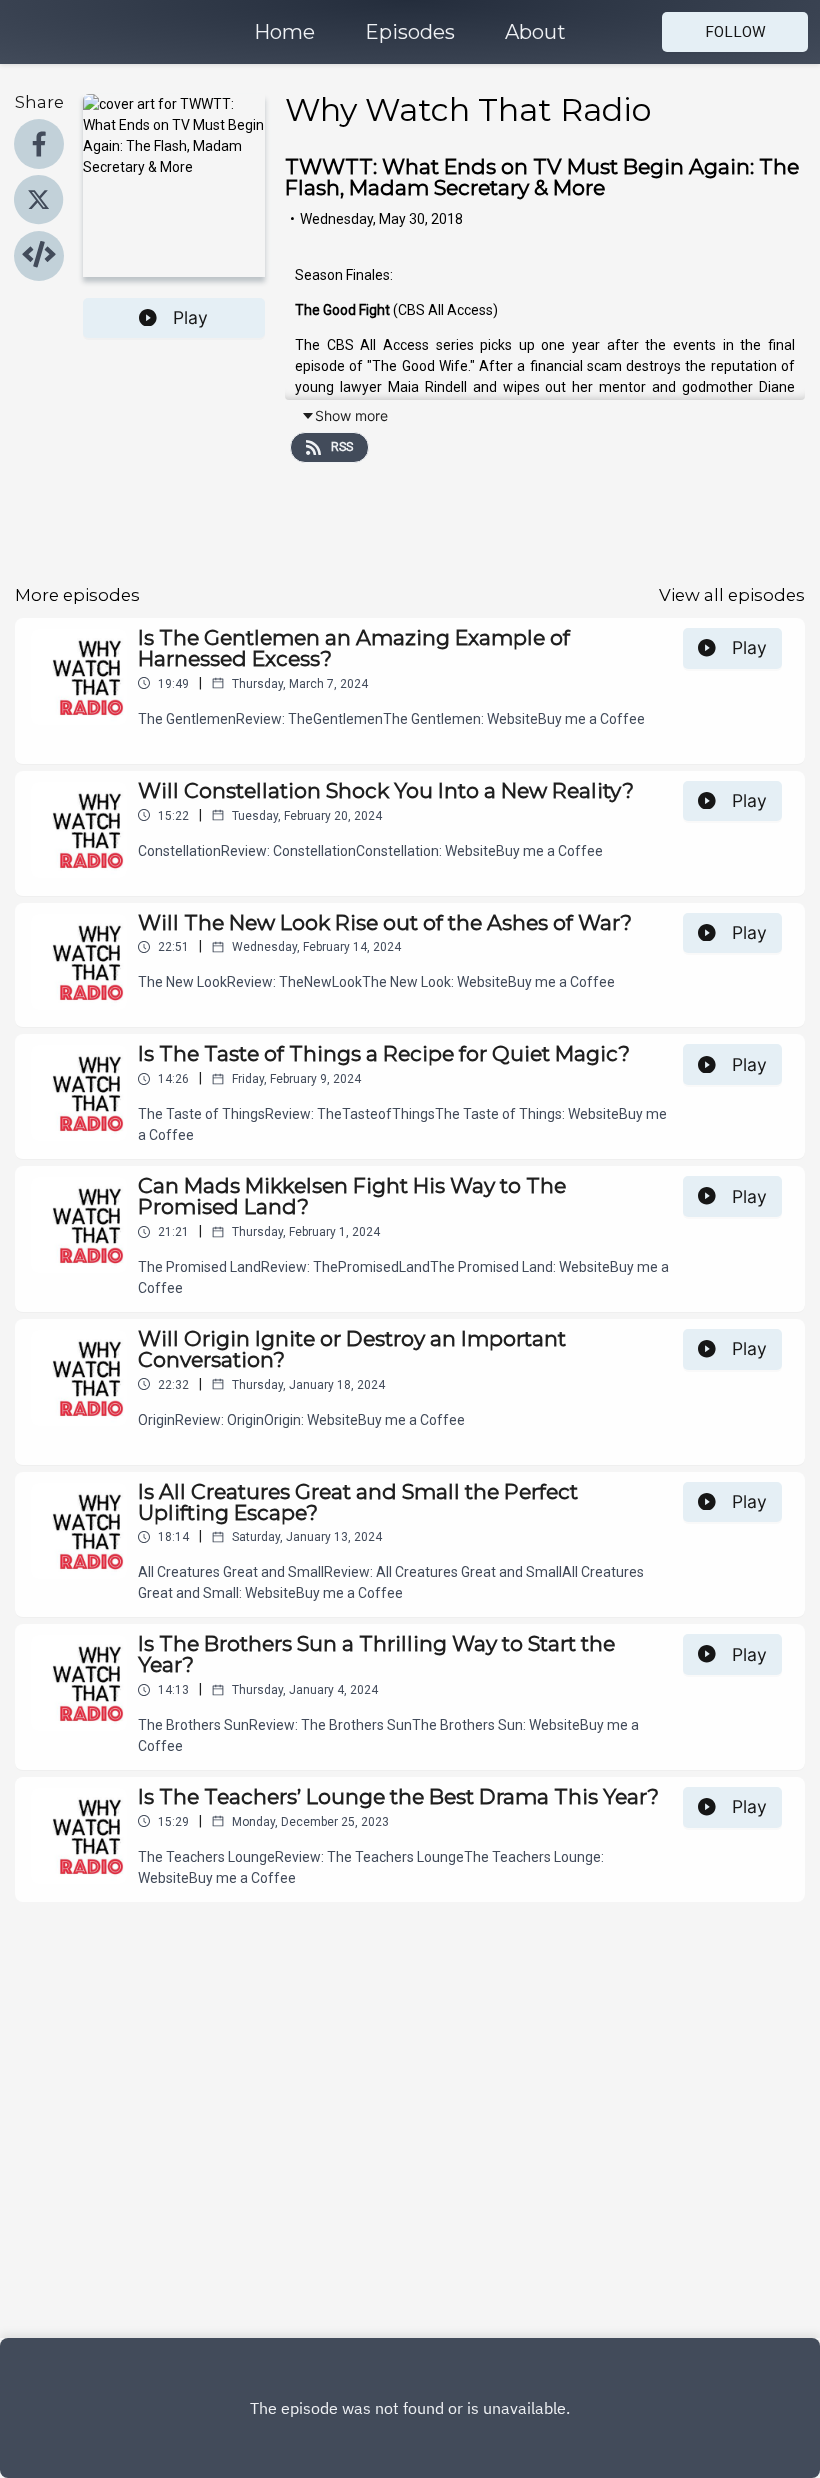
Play (190, 317)
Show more (351, 415)
